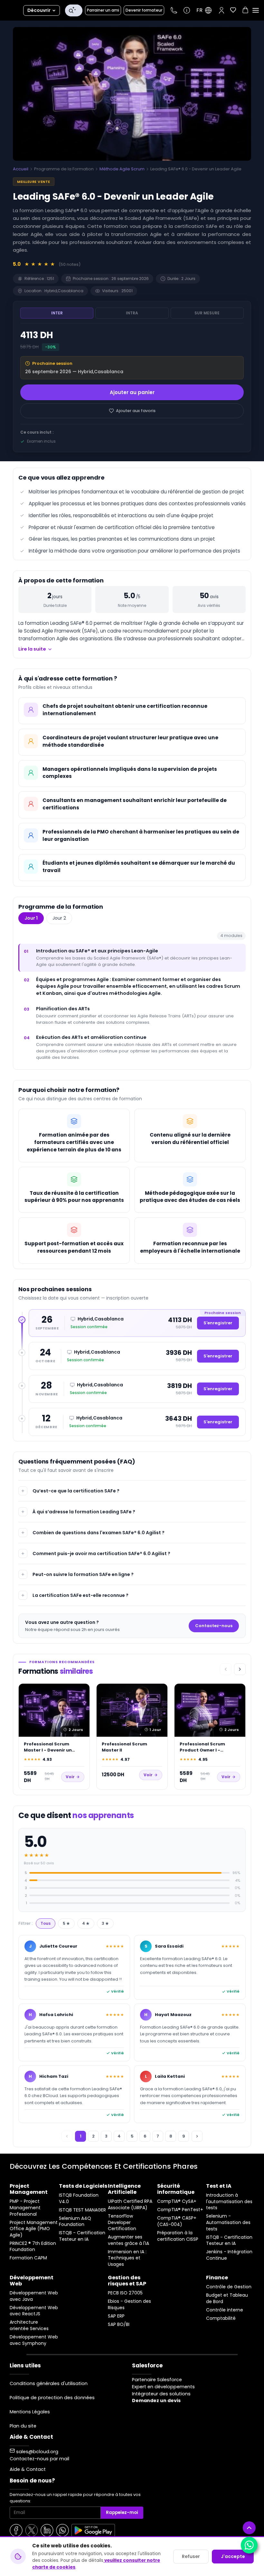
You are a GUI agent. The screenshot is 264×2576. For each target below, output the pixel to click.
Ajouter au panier (132, 392)
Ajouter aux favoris (136, 411)
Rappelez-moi (122, 2513)
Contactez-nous (214, 1626)
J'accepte (233, 2556)
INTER (57, 313)
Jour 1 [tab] (31, 918)
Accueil (21, 169)
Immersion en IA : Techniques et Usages (127, 2258)
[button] (222, 10)
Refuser (191, 2556)
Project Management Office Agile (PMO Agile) (34, 2229)
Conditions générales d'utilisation (49, 2383)
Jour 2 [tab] (59, 918)
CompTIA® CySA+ (177, 2201)
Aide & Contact (28, 2469)
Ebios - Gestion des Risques (129, 2305)
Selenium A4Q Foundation (75, 2222)
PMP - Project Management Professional (25, 2208)
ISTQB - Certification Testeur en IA (82, 2236)
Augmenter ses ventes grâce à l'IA (128, 2240)
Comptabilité (221, 2318)
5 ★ (66, 1923)
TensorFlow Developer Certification (122, 2222)
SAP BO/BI (119, 2324)
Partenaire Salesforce (157, 2380)
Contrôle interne (225, 2310)
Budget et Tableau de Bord (227, 2298)
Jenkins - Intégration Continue (229, 2255)
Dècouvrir (39, 10)
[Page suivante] (197, 2136)
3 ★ (105, 1923)
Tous (46, 1923)
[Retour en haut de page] (249, 2528)
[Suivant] (240, 1669)
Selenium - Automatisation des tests (228, 2222)
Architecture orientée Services (29, 2325)
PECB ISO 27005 (125, 2293)
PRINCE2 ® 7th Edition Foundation (33, 2247)
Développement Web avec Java (34, 2296)
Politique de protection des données (52, 2398)
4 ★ (86, 1923)
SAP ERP (116, 2316)
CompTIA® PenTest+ (180, 2210)
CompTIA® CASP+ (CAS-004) (177, 2221)
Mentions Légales (30, 2412)
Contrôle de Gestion (229, 2287)
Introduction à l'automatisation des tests (229, 2202)
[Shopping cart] (245, 11)
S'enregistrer (218, 1323)
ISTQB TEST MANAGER (82, 2210)
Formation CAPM (28, 2258)
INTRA (132, 313)
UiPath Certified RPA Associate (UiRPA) (130, 2205)
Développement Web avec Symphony (34, 2340)
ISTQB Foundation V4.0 (79, 2198)
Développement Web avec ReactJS (34, 2311)
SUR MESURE (207, 313)
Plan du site (23, 2426)
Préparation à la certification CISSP (178, 2236)
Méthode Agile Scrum (122, 169)
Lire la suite (32, 649)
